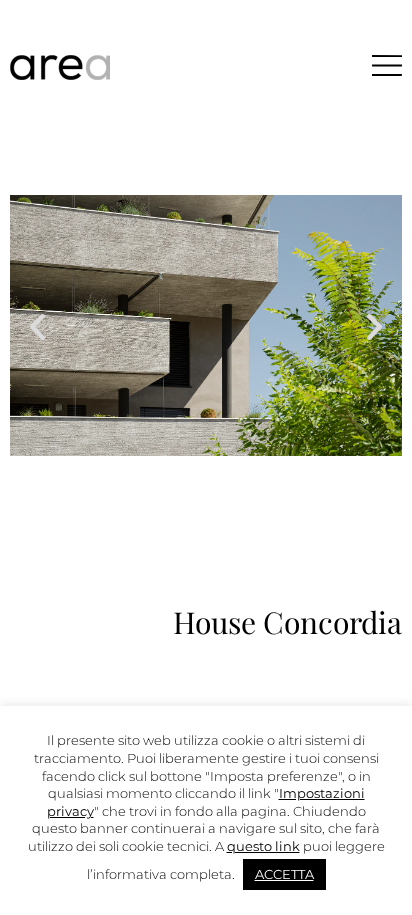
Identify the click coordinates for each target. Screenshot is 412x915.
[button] (37, 325)
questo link (263, 846)
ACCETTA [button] (284, 874)
